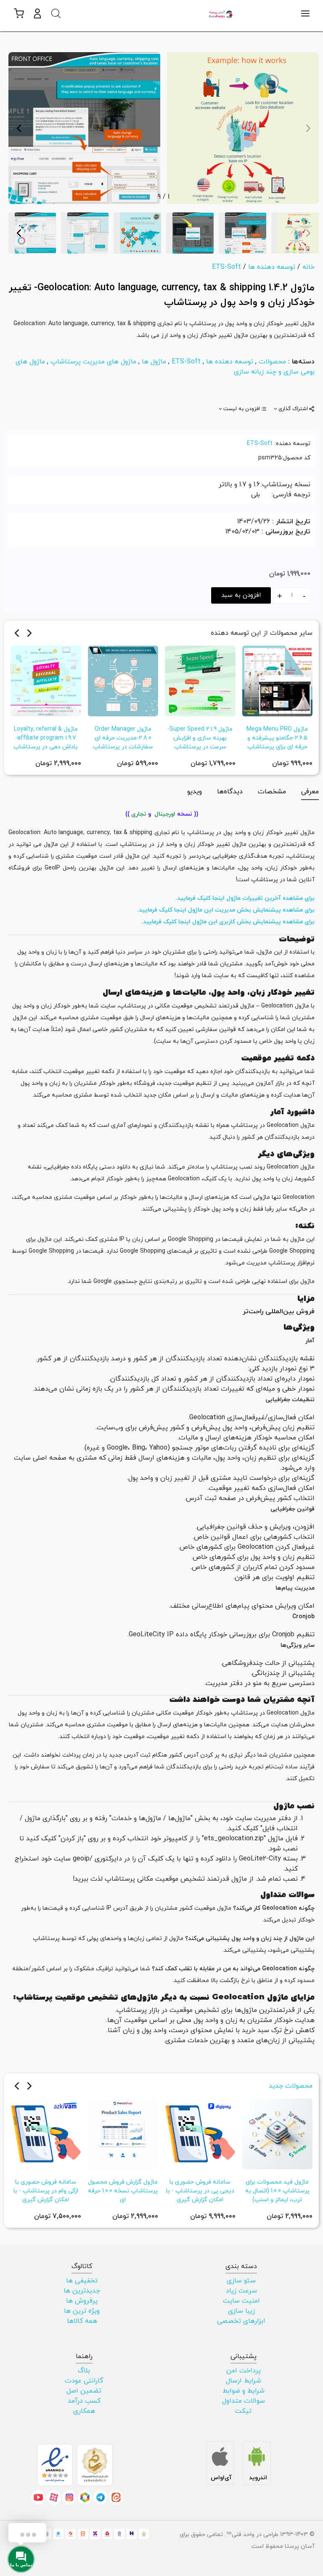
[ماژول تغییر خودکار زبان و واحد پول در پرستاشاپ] (243, 127)
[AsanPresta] (221, 13)
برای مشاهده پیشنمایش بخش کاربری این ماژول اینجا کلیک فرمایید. (228, 922)
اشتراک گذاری (293, 409)
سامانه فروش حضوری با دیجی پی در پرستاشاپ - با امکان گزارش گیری (200, 2191)
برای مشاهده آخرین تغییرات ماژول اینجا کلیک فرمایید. (245, 898)
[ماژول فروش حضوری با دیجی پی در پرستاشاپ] (200, 2133)
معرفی (310, 792)
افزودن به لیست (242, 409)
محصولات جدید (291, 2086)
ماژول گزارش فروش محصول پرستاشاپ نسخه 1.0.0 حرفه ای (123, 2191)
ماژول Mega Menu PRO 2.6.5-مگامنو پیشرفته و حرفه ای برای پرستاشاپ (277, 738)
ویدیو (195, 792)
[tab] (294, 409)
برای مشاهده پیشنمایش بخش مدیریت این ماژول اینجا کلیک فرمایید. (226, 910)
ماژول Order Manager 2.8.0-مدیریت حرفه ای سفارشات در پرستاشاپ (123, 738)
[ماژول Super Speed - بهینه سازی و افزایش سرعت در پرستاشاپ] (200, 680)
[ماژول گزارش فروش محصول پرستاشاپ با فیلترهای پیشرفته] (123, 2133)
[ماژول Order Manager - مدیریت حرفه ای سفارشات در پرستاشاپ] (123, 680)
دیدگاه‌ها (230, 792)
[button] (37, 13)
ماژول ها (154, 362)
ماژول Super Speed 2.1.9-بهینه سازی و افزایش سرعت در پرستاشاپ (200, 738)
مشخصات (272, 792)
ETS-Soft (186, 362)
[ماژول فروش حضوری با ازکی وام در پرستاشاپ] (46, 2133)
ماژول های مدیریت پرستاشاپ (93, 362)
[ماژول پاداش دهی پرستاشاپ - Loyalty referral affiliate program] (46, 680)
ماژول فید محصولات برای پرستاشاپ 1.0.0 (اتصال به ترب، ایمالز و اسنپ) (277, 2191)
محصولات (272, 362)
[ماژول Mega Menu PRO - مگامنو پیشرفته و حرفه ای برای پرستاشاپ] (278, 680)
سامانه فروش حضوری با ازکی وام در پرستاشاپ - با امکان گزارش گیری (46, 2191)
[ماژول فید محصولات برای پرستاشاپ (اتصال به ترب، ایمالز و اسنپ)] (278, 2133)
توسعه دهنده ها (230, 362)
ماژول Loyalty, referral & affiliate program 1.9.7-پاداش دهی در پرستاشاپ (46, 738)
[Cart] (18, 13)
